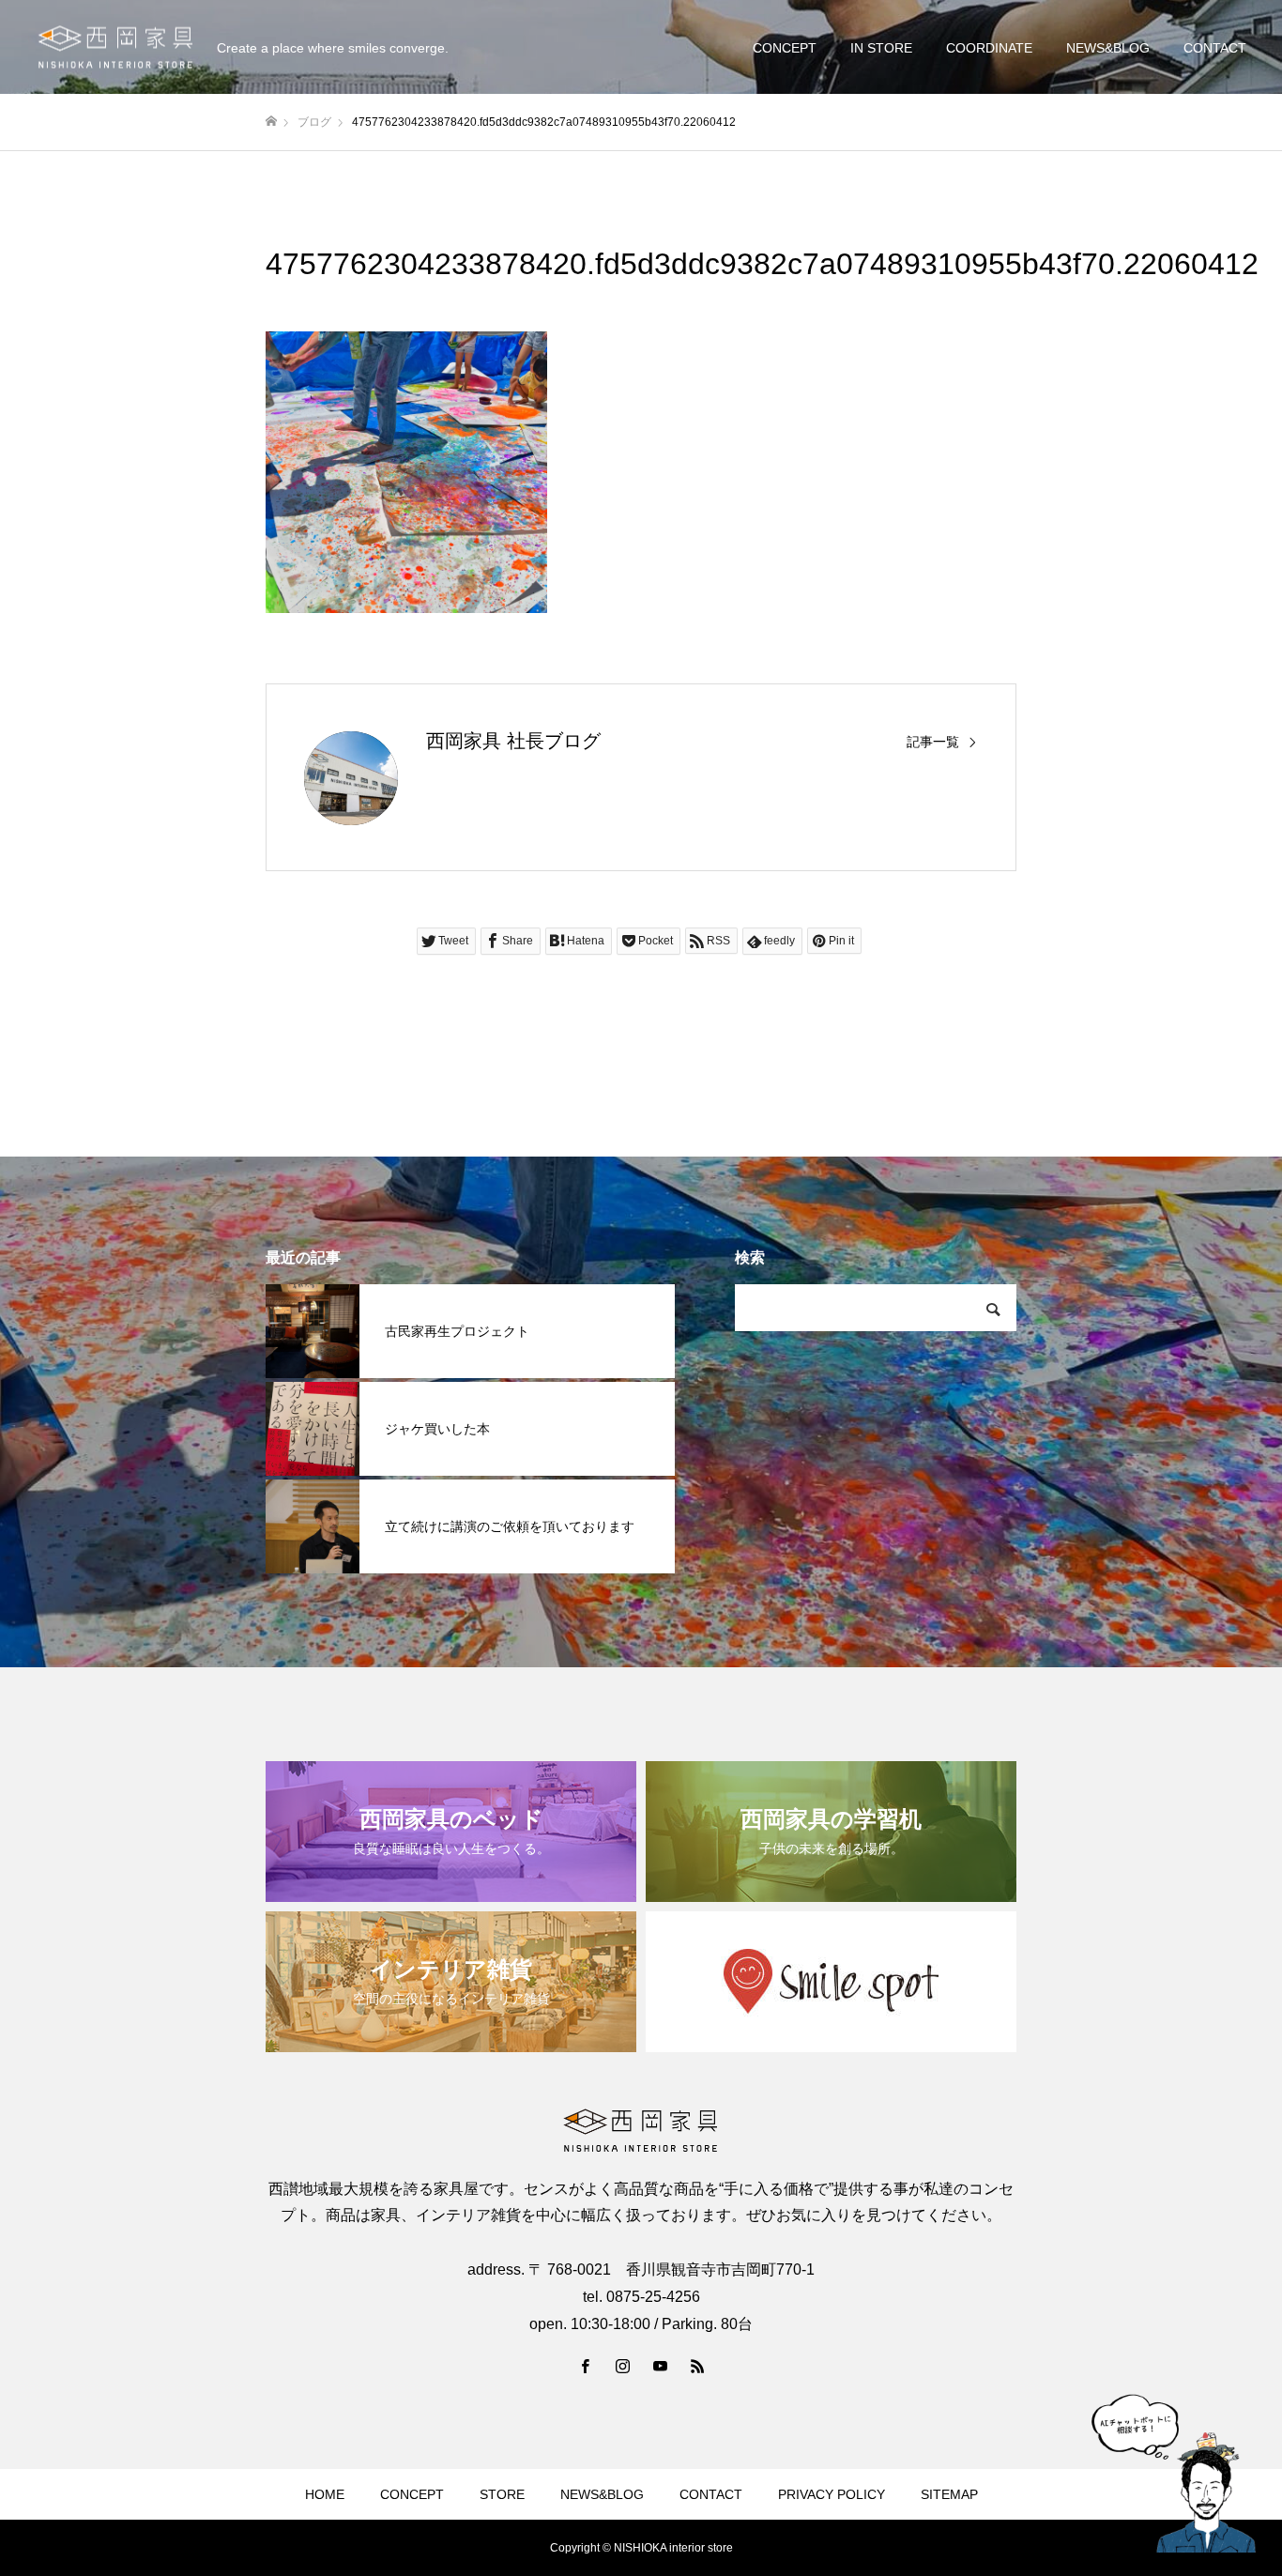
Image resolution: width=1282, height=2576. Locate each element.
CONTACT (1215, 48)
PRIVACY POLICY (832, 2494)
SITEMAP (949, 2494)
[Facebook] (585, 2366)
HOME (325, 2494)
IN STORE (881, 48)
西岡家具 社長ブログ (513, 741)
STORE (502, 2494)
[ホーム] (271, 122)
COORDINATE (989, 48)
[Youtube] (660, 2366)
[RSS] (697, 2366)
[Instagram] (622, 2366)
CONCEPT (785, 48)
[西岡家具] (115, 47)
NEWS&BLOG (1108, 48)
